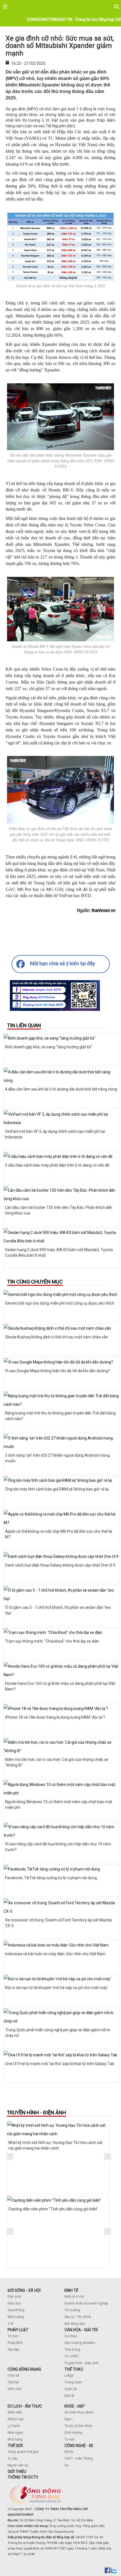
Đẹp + (69, 2419)
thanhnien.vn (103, 910)
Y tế (10, 2324)
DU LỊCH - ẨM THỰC (25, 2406)
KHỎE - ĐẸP (75, 2406)
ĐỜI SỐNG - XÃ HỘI (24, 2290)
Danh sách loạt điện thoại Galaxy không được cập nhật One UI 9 (60, 1565)
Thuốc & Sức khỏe (78, 2426)
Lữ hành (14, 2426)
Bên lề (69, 2396)
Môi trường (16, 2317)
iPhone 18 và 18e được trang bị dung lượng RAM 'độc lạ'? (55, 1717)
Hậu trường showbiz (80, 2343)
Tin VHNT (72, 2356)
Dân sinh (14, 2297)
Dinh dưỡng (73, 2433)
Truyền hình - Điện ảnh (81, 2363)
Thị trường (72, 2310)
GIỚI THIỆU (17, 2472)
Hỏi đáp (13, 2350)
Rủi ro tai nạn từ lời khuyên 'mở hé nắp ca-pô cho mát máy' (57, 1988)
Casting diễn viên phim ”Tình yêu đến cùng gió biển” (53, 2209)
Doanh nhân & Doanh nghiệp (86, 2303)
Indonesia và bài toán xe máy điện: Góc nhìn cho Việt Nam (55, 1954)
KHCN (69, 2452)
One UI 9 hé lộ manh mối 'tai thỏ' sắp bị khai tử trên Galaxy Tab (60, 2064)
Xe (67, 2465)
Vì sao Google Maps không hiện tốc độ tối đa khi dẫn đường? (58, 1371)
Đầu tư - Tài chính (78, 2317)
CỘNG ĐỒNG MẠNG (24, 2369)
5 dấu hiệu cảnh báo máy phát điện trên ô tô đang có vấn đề (57, 1165)
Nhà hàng (15, 2439)
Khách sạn (16, 2419)
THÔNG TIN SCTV (23, 2477)
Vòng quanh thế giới (23, 2452)
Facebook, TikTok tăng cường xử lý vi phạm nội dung (51, 1878)
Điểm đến (15, 2412)
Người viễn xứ (18, 2465)
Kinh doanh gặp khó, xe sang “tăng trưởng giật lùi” (49, 1047)
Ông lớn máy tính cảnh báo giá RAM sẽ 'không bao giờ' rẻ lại (57, 1489)
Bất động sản (75, 2324)
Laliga (69, 2375)
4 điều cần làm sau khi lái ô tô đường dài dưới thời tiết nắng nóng (61, 1089)
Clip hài (13, 2382)
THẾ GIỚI (15, 2446)
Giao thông (16, 2310)
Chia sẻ (13, 2375)
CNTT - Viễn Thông (79, 2459)
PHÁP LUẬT (18, 2330)
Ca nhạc (71, 2336)
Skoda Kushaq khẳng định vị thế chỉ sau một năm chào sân (57, 1337)
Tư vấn (70, 2439)
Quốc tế (70, 2389)
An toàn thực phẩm (79, 2412)
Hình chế (14, 2389)
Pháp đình (15, 2343)
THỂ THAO (74, 2369)
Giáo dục (14, 2303)
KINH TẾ (71, 2290)
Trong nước (73, 2382)
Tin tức (13, 2336)
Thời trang (72, 2350)
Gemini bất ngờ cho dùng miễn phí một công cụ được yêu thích (60, 1303)
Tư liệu (13, 2459)
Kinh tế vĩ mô (74, 2297)
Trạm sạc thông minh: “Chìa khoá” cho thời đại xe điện (52, 1641)
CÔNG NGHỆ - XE (79, 2446)
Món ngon (15, 2433)
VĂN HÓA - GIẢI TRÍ (81, 2330)
